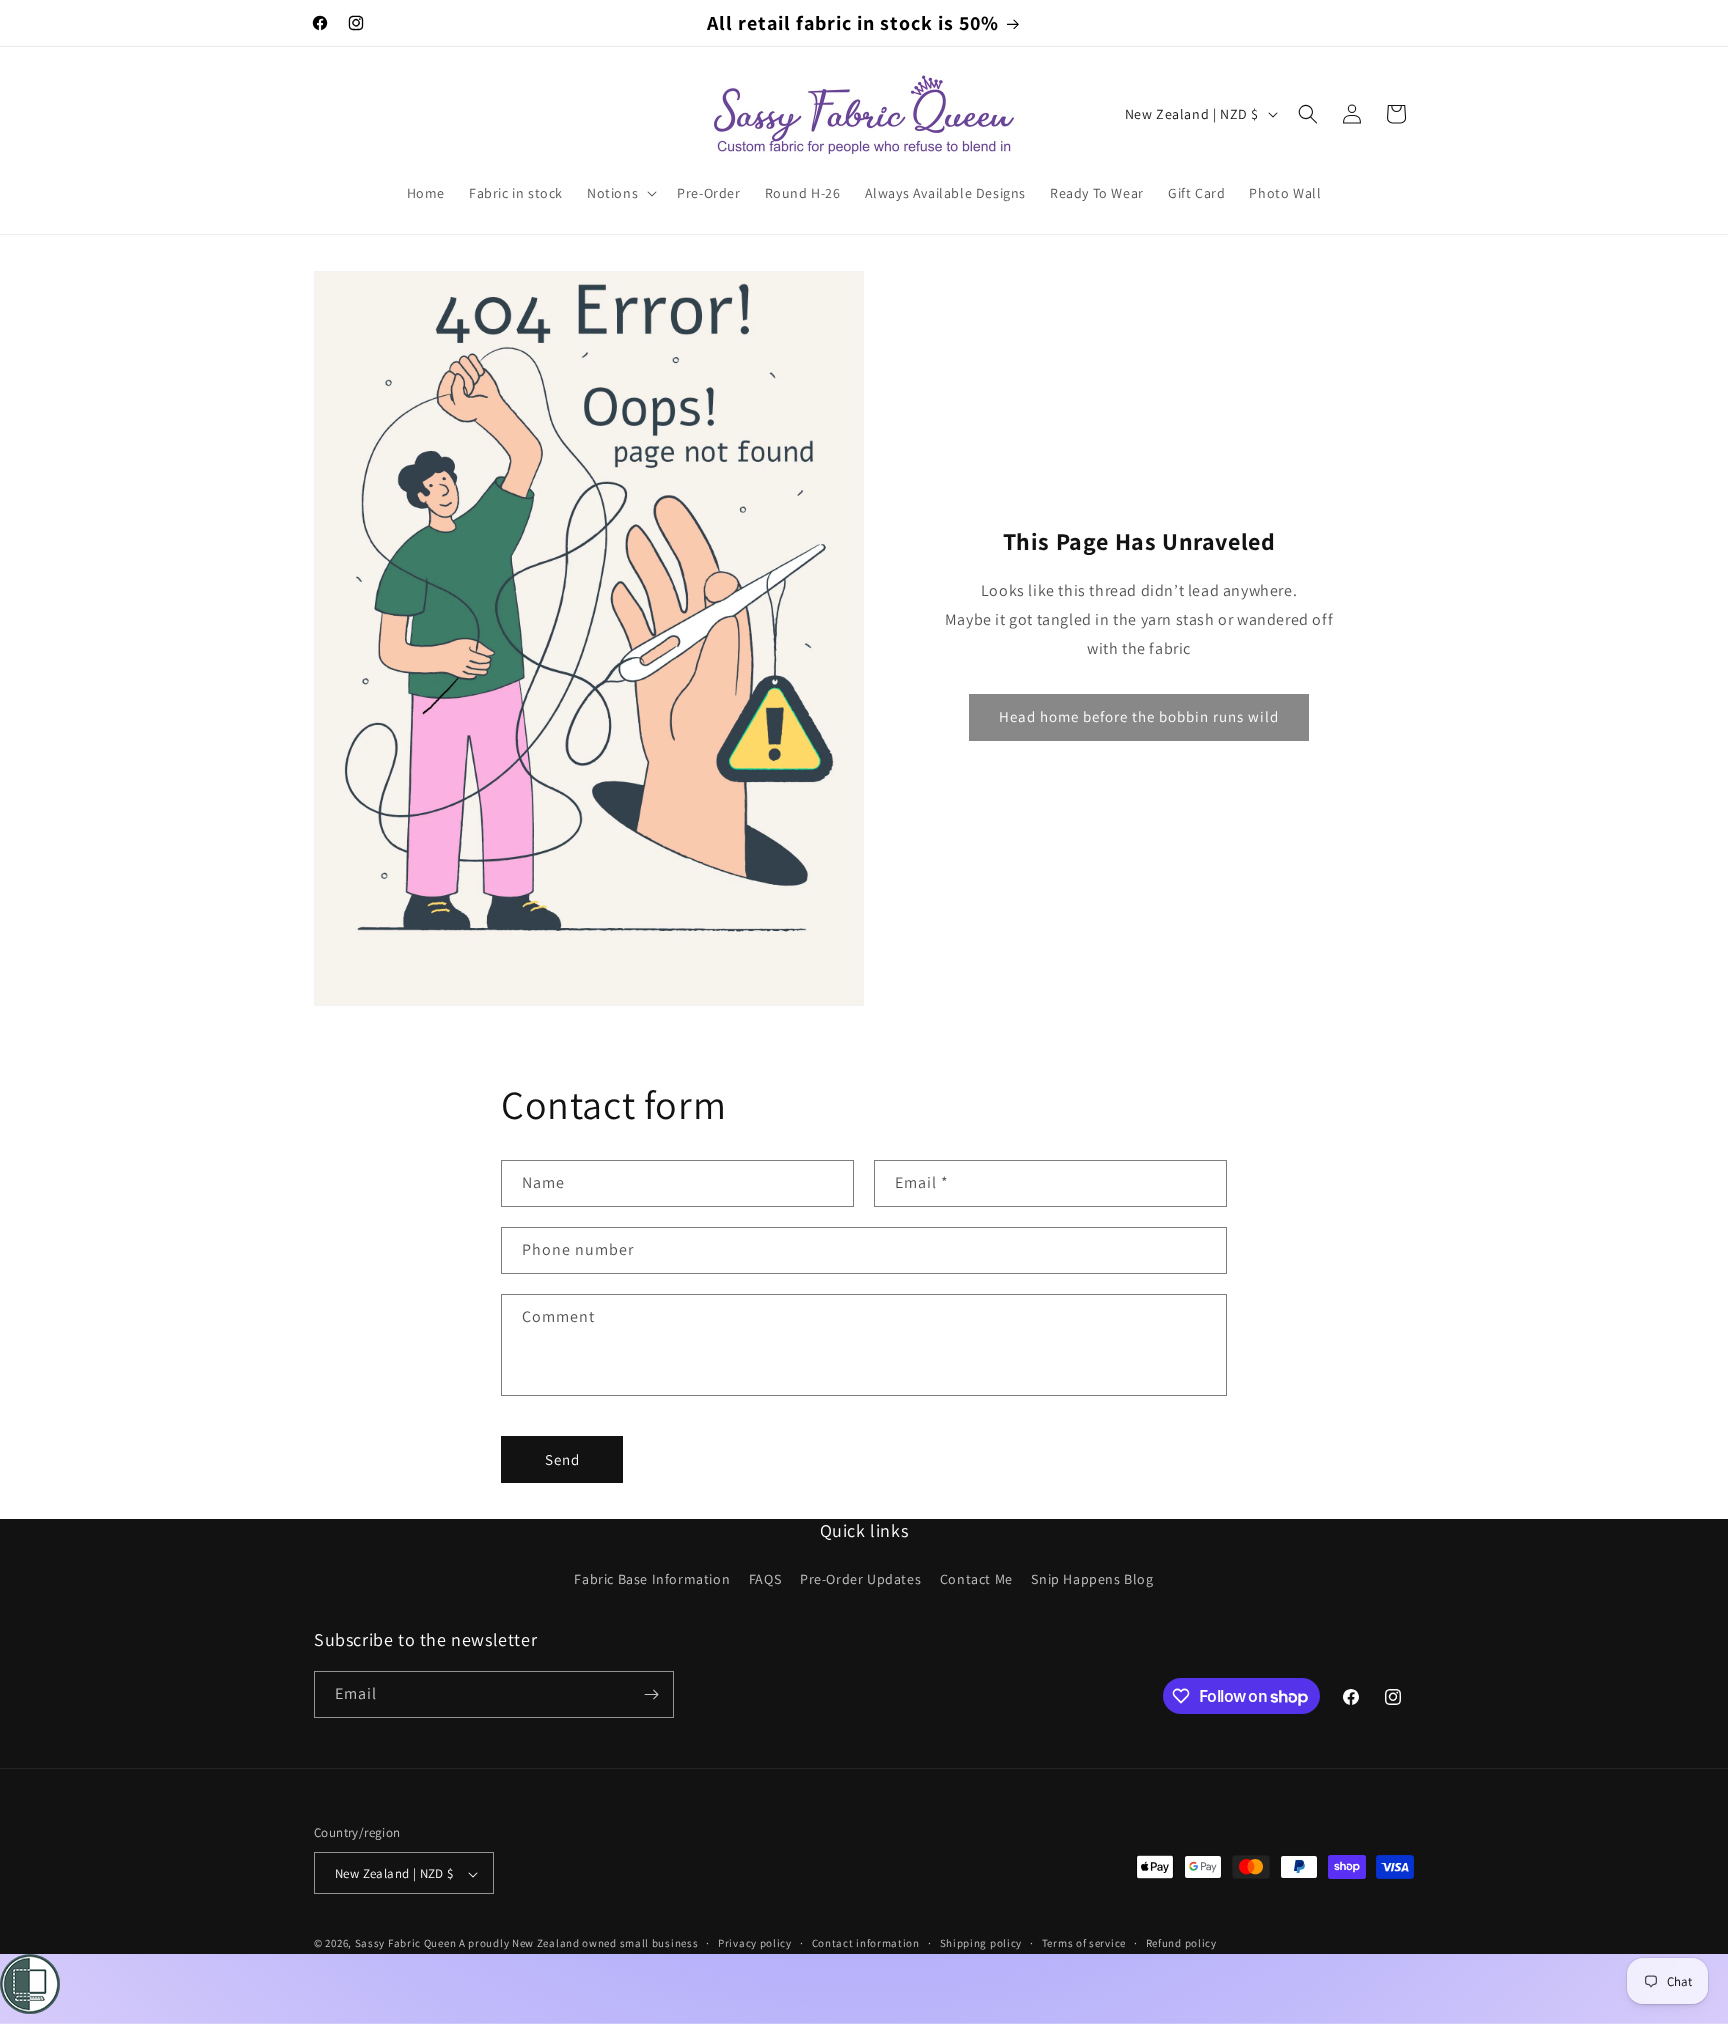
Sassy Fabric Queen (406, 1944)
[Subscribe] (651, 1694)
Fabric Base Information (652, 1580)
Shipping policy (981, 1944)
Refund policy (1181, 1944)
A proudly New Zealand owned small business (578, 1944)
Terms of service (1084, 1944)
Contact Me (976, 1580)
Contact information (866, 1944)
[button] (620, 193)
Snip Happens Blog (1092, 1580)
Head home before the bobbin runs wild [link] (1139, 716)
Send (562, 1459)
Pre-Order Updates (860, 1580)
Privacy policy (755, 1944)
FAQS (765, 1580)
